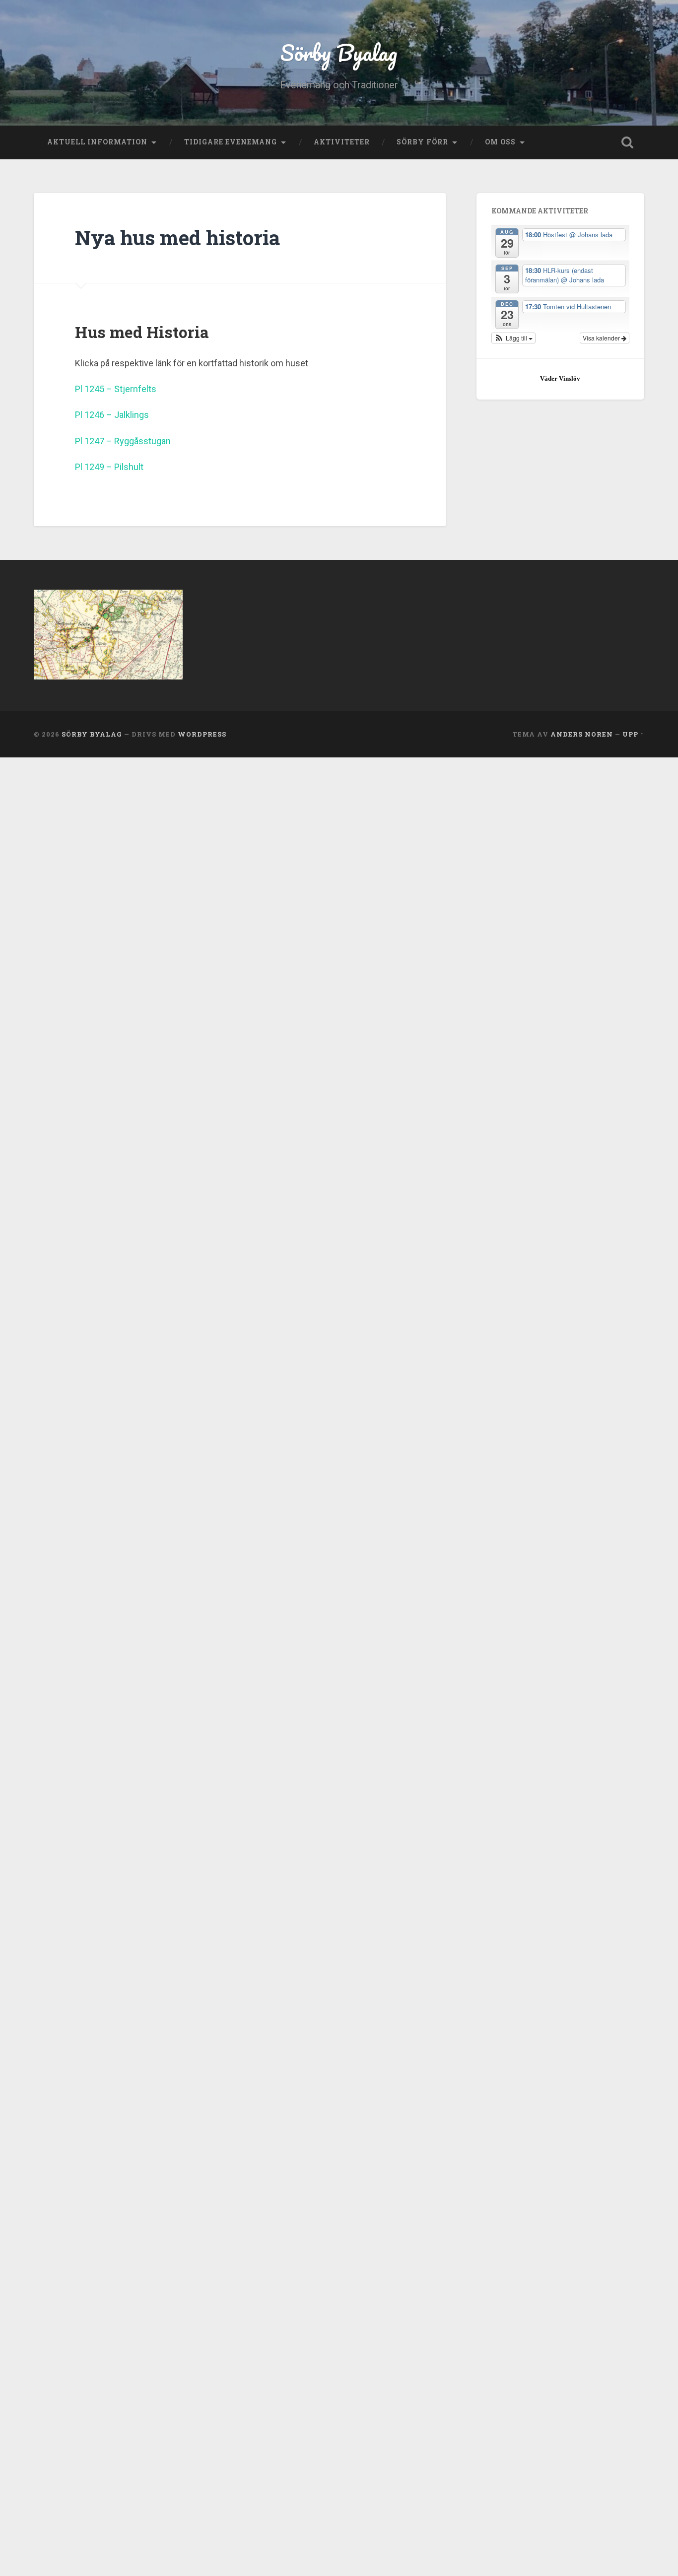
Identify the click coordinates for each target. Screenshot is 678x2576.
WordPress (202, 734)
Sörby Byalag (339, 52)
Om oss (500, 142)
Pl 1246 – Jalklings (112, 415)
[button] (514, 338)
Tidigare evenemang (231, 142)
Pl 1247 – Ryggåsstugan (123, 441)
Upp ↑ (633, 734)
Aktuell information (97, 142)
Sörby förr (422, 142)
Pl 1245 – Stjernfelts (116, 389)
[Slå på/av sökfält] (627, 142)
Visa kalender (602, 338)
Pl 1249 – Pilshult (109, 467)
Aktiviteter (342, 142)
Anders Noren (582, 734)
